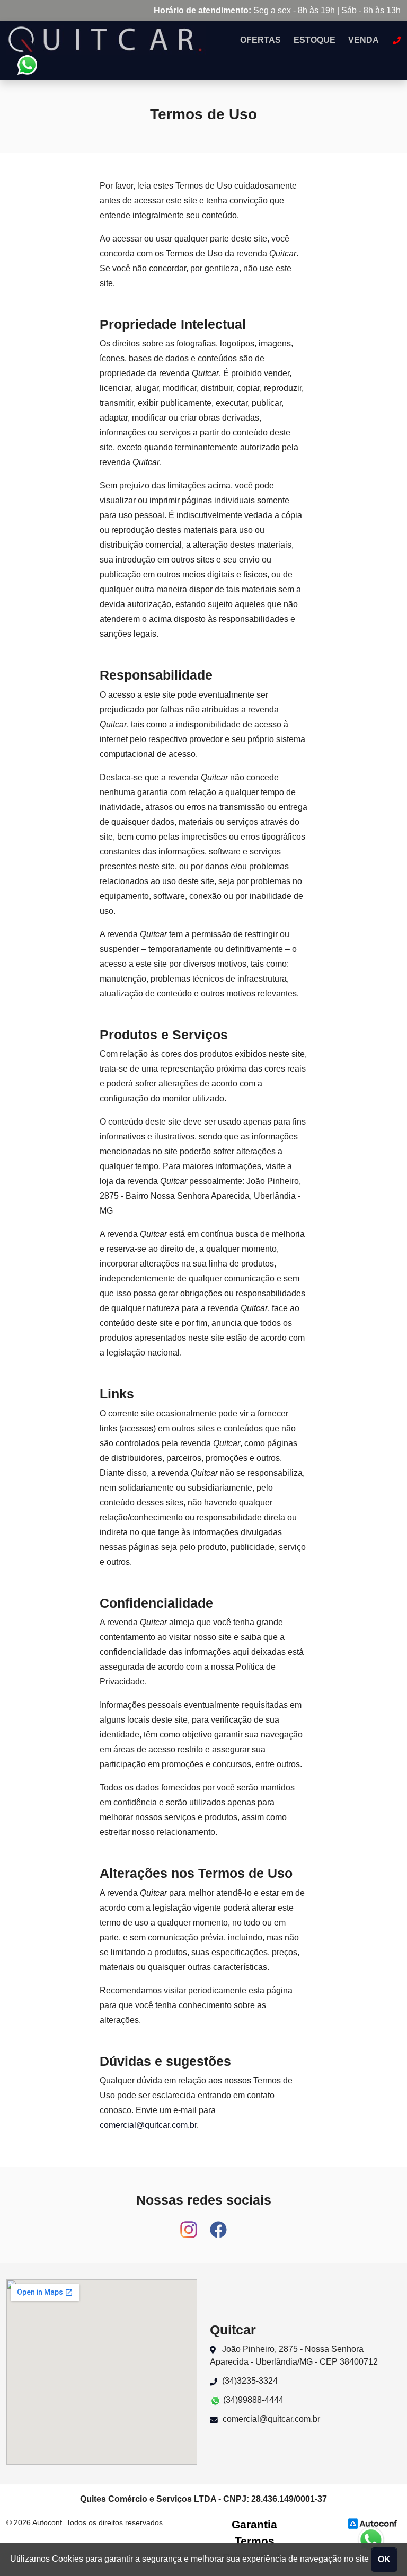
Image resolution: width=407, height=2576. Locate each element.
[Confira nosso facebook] (218, 2225)
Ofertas (260, 40)
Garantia (254, 2524)
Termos (255, 2541)
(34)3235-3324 (249, 2381)
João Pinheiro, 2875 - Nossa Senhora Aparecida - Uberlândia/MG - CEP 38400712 (294, 2355)
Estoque (315, 40)
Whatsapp (27, 65)
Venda (364, 40)
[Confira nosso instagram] (190, 2225)
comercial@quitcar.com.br (148, 2125)
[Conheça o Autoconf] (373, 2523)
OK (384, 2559)
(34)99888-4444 (252, 2400)
